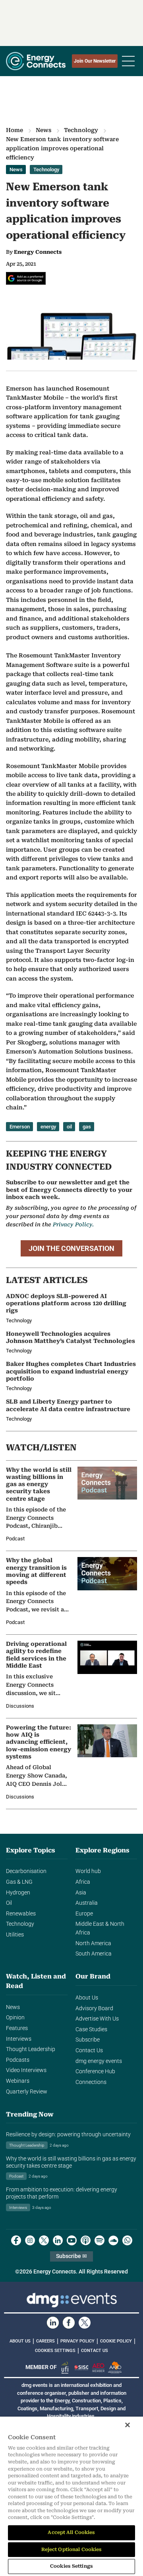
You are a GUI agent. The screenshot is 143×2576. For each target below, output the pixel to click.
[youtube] (72, 2240)
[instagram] (30, 2240)
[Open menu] (128, 61)
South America (94, 1954)
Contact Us (89, 2050)
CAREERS (45, 2341)
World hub (88, 1871)
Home (14, 130)
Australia (87, 1903)
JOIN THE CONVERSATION (71, 1248)
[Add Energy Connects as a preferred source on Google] (26, 278)
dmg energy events (99, 2061)
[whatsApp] (127, 2240)
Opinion (15, 2018)
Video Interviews (26, 2070)
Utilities (15, 1935)
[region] (71, 2496)
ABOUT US (20, 2341)
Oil (9, 1903)
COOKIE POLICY (116, 2341)
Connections (91, 2082)
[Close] (128, 2425)
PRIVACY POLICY (77, 2341)
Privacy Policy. (73, 1224)
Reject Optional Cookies (72, 2549)
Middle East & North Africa (100, 1928)
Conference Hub (95, 2071)
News (43, 130)
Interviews (19, 2039)
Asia (81, 1893)
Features (17, 2028)
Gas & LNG (19, 1882)
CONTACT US (95, 2351)
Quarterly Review (27, 2092)
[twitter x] (44, 2240)
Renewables (21, 1914)
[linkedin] (58, 2240)
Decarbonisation (26, 1871)
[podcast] (86, 2240)
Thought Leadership (31, 2049)
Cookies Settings (55, 2351)
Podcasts (18, 2060)
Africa (83, 1882)
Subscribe (88, 2040)
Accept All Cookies (71, 2532)
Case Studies (91, 2029)
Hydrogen (18, 1893)
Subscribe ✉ (71, 2256)
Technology (81, 130)
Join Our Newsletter (95, 61)
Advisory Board (94, 2008)
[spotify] (100, 2240)
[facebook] (16, 2240)
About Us (87, 1998)
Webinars (18, 2081)
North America (93, 1943)
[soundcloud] (113, 2240)
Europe (84, 1914)
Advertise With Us (97, 2019)
